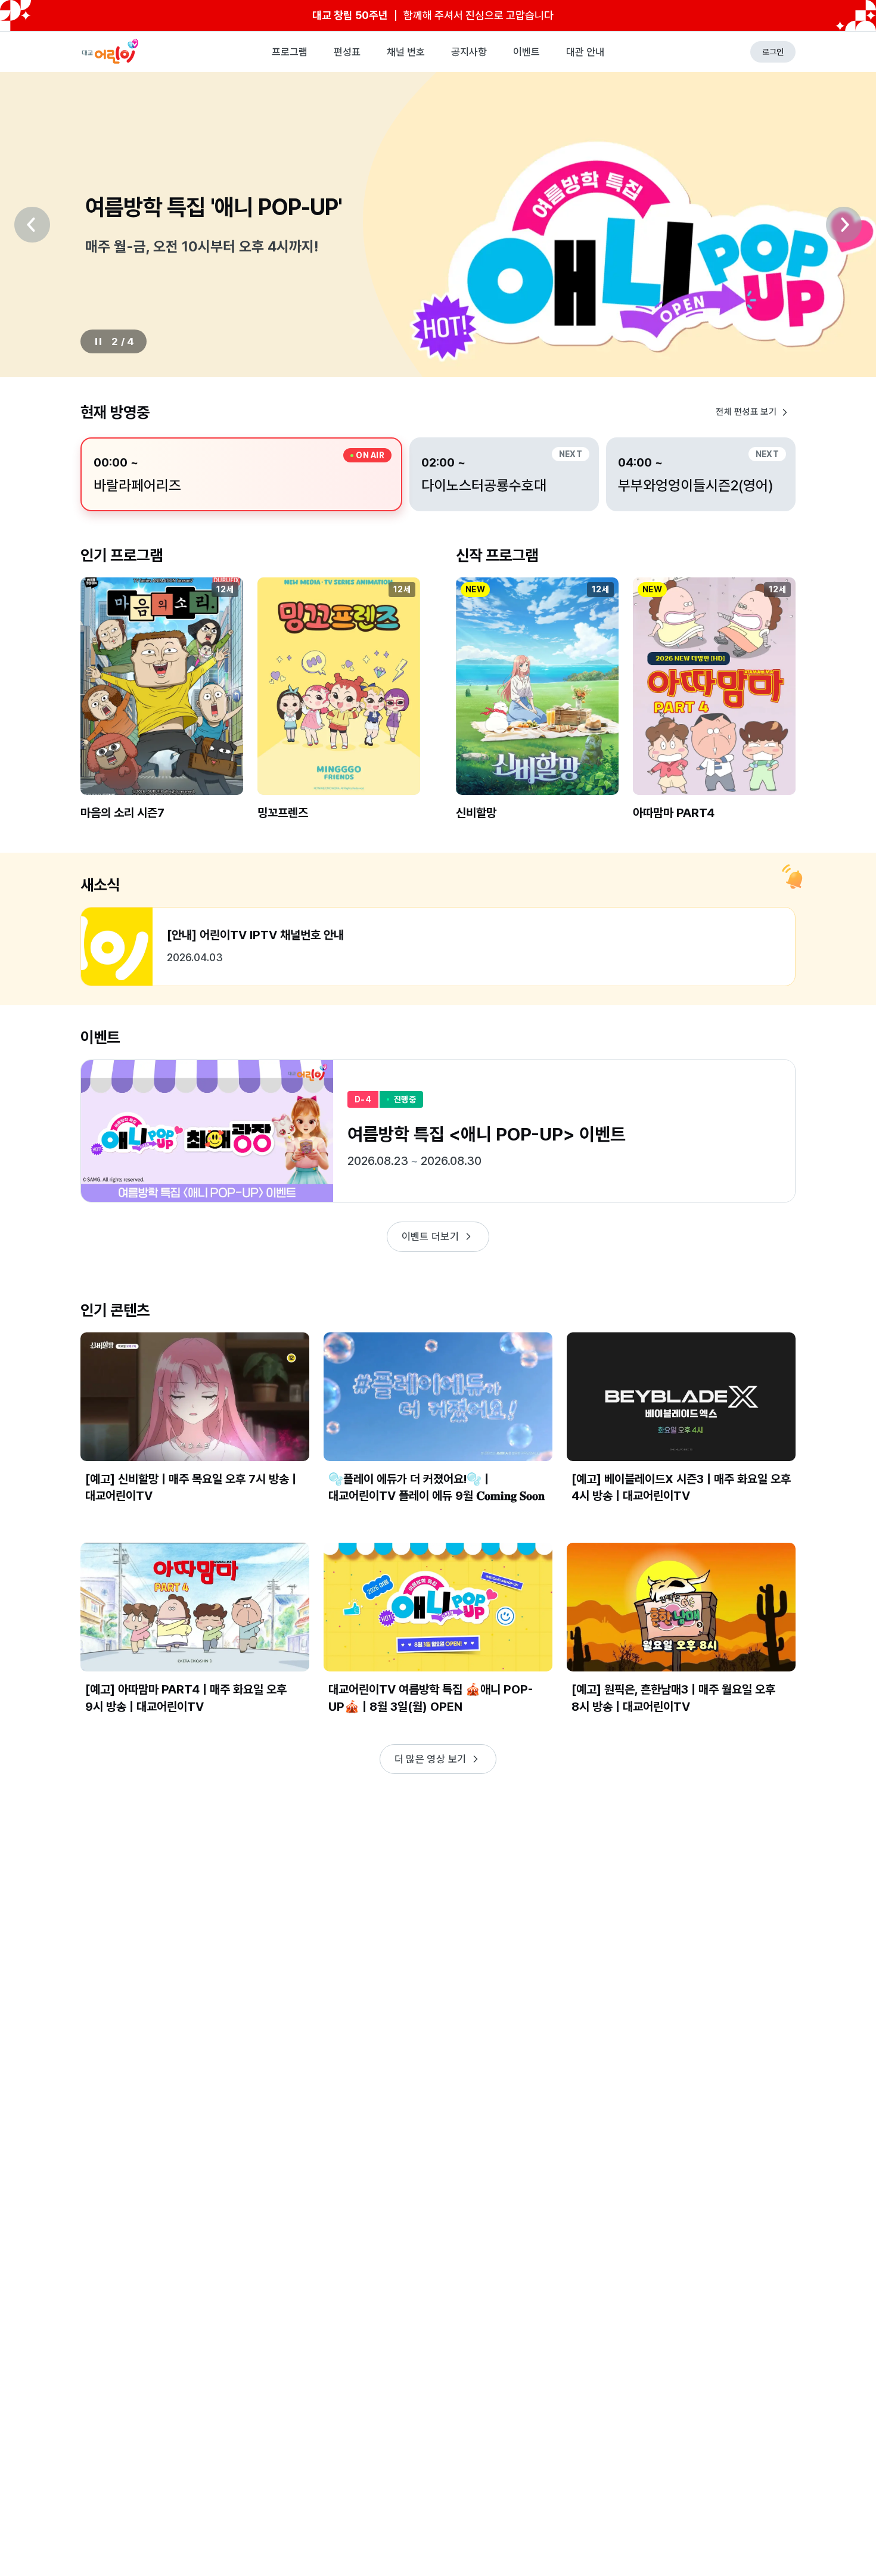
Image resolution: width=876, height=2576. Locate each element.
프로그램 (290, 52)
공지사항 (469, 52)
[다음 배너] (844, 225)
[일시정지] (98, 341)
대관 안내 (585, 52)
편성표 (347, 52)
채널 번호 (406, 52)
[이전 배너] (32, 225)
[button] (162, 709)
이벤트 (526, 52)
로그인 (773, 52)
